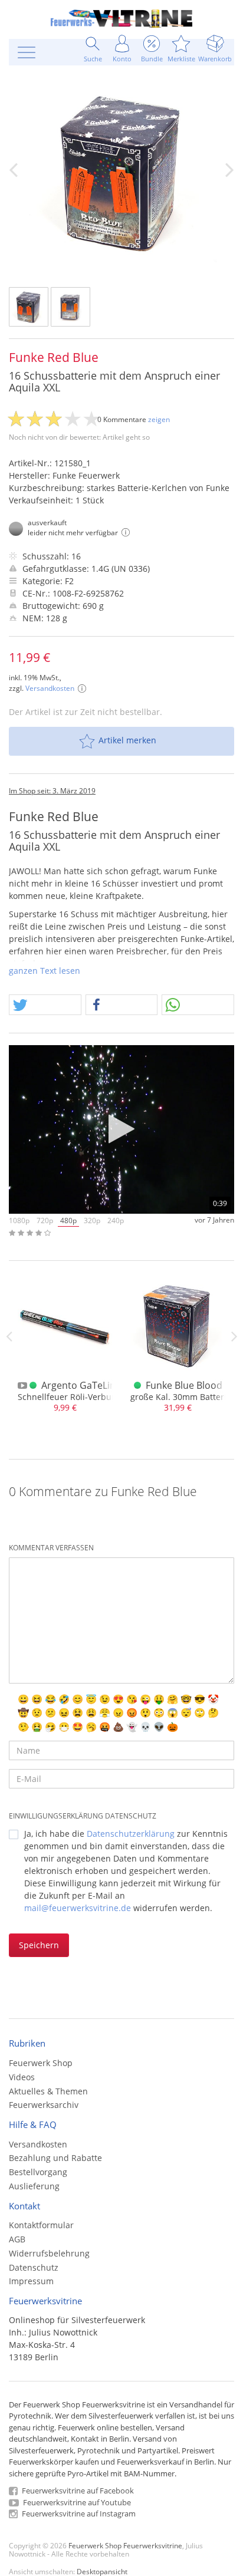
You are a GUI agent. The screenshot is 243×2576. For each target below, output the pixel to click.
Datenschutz (34, 2267)
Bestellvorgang (38, 2172)
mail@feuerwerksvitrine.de (78, 1908)
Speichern (39, 1945)
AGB (17, 2239)
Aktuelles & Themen (48, 2091)
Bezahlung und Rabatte (55, 2158)
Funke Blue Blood (184, 1385)
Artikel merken (127, 740)
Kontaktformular (41, 2225)
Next (234, 1336)
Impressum (31, 2281)
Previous (9, 1336)
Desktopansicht (102, 2571)
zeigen (159, 419)
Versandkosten (50, 688)
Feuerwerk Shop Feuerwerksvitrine (125, 2545)
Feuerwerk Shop (41, 2063)
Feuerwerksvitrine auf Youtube (76, 2502)
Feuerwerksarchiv (44, 2105)
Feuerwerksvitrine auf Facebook (77, 2491)
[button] (45, 1005)
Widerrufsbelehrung (49, 2253)
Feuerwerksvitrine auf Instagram (78, 2514)
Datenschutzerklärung (131, 1834)
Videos (22, 2077)
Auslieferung (34, 2186)
